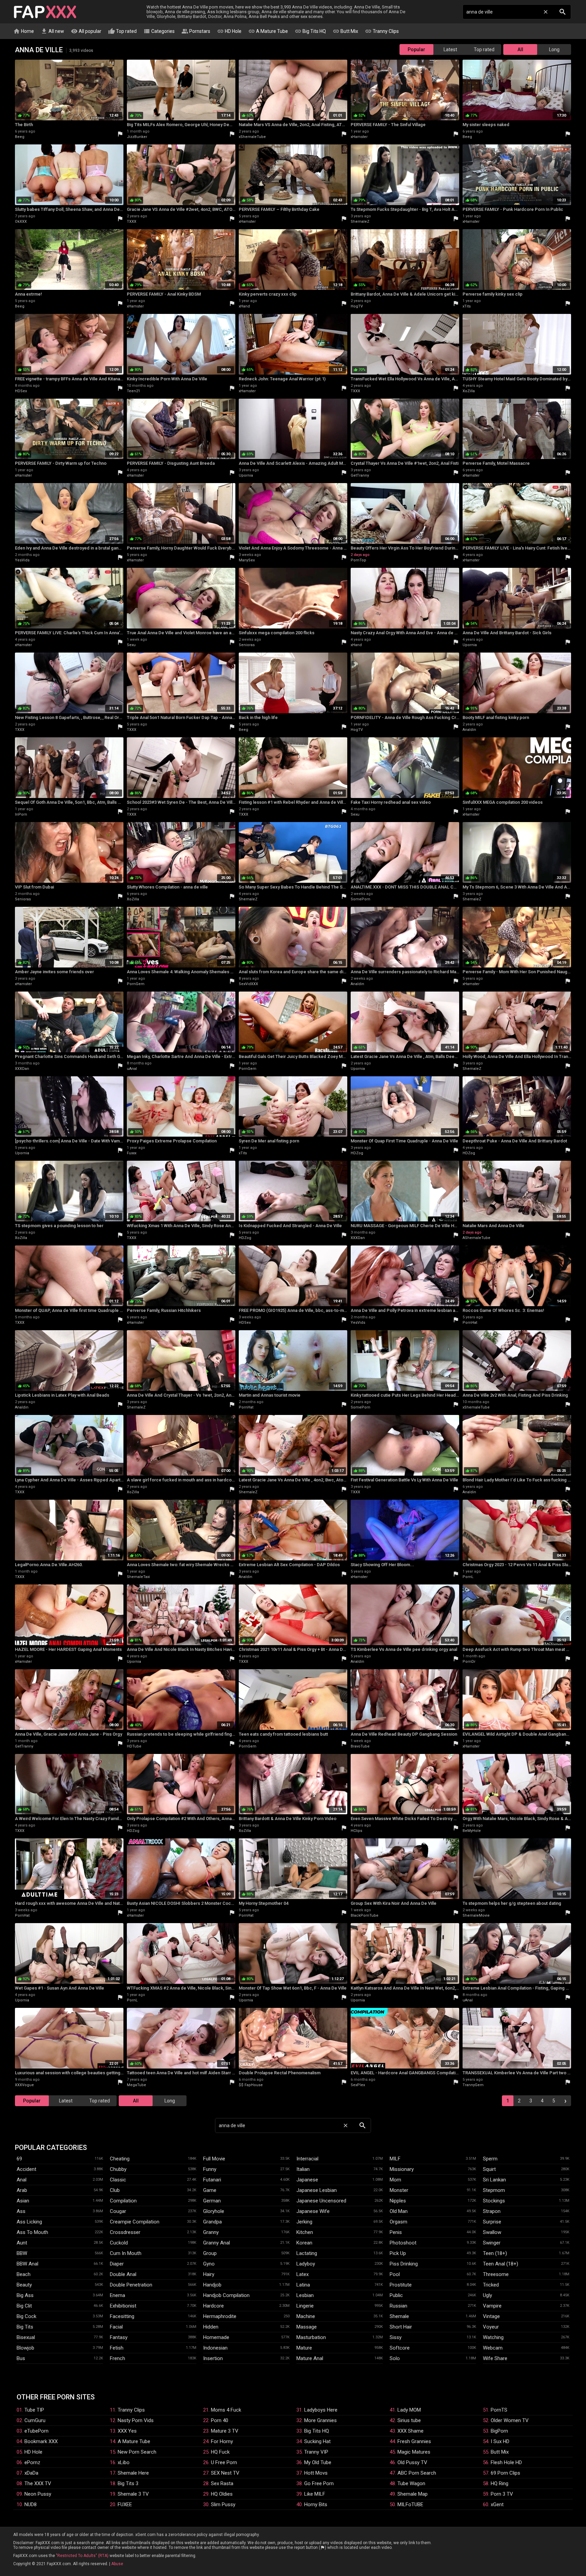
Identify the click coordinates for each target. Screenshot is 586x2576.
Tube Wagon (411, 2483)
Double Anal (123, 2274)
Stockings (494, 2201)
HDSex (21, 391)
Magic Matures (414, 2452)
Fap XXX (45, 12)
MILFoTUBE (410, 2504)
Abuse (117, 2564)
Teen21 (133, 391)
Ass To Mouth (32, 2232)
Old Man (399, 2211)
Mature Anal (310, 2358)
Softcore (400, 2348)
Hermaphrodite (220, 2316)
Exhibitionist (123, 2306)
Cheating (120, 2159)
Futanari (212, 2180)
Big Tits (25, 2327)
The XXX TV (38, 2483)
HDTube (134, 1746)
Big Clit (24, 2306)
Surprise (492, 2222)
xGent (497, 2504)
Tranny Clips (382, 31)
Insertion (213, 2358)
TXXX (132, 222)
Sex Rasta (222, 2483)
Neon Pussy (38, 2494)
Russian (398, 2306)
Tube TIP (34, 2410)
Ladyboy (306, 2264)
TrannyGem (473, 2085)
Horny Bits (316, 2504)
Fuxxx (132, 1153)
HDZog (357, 1153)
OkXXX (21, 222)
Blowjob (25, 2348)
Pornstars (196, 31)
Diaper (117, 2264)
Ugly (487, 2295)
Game (210, 2190)
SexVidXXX (248, 984)
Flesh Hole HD (506, 2462)
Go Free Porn (319, 2483)
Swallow (492, 2232)
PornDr (469, 1662)
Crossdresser (125, 2232)
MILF (395, 2159)
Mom (395, 2180)
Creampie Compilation (135, 2222)
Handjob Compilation (226, 2295)
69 (19, 2159)
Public (396, 2295)
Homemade (216, 2337)
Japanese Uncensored (321, 2201)
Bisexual (26, 2337)
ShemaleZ (360, 222)
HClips (356, 1831)
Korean (304, 2243)
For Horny (222, 2441)
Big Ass (25, 2295)
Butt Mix (345, 31)
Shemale (399, 2316)
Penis (396, 2232)
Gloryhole (214, 2211)
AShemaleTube (476, 1238)
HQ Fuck (220, 2452)
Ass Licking (29, 2222)
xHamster (359, 137)
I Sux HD (500, 2441)
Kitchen (305, 2232)
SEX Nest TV (225, 2473)
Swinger (492, 2243)
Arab (22, 2190)
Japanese (307, 2180)
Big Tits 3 (128, 2483)
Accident (26, 2169)
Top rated (122, 31)
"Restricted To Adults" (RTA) (82, 2556)
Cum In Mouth (126, 2253)
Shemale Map (413, 2494)
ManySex (247, 560)
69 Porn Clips (505, 2473)
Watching (493, 2337)
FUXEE (125, 2504)
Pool (395, 2274)
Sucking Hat (317, 2441)
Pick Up (398, 2253)
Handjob (212, 2285)
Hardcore (213, 2306)
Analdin (469, 730)
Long (554, 49)
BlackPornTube (365, 1915)
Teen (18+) (495, 2253)
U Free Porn (224, 2462)
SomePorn (360, 899)
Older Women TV (510, 2420)
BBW (22, 2253)
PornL (468, 1577)
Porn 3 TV (502, 2494)
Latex (302, 2274)
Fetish (117, 2348)
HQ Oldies (222, 2494)
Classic (118, 2180)
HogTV (357, 306)
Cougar (118, 2211)
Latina (303, 2285)
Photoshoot (403, 2243)
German (212, 2201)
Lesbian (305, 2295)
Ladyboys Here (321, 2410)
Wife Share (495, 2358)
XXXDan (22, 1069)
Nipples (398, 2201)
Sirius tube (409, 2420)
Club (115, 2190)
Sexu (131, 645)
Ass (21, 2211)
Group (210, 2253)
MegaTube (136, 2085)
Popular (416, 49)
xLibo (124, 2462)
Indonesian (215, 2348)
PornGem (136, 984)
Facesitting (122, 2316)
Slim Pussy (223, 2504)
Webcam (493, 2348)
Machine (306, 2316)
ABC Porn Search (417, 2473)
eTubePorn (36, 2431)
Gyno (209, 2264)
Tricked (491, 2285)
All (520, 49)
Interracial (307, 2159)
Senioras (247, 645)
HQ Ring (500, 2483)
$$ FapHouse (251, 2085)
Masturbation (311, 2337)
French (118, 2358)
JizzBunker (137, 137)
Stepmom (494, 2190)
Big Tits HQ (310, 31)
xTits (467, 306)
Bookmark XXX (41, 2441)
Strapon (492, 2211)
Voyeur (491, 2327)
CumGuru (35, 2420)
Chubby (118, 2169)
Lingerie (305, 2306)
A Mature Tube (268, 31)
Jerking (304, 2222)
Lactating (307, 2253)
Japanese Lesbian (317, 2190)
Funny (210, 2169)
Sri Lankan (494, 2180)
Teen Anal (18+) (501, 2264)
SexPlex (358, 2085)
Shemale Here (133, 2473)
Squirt (489, 2169)
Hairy (209, 2274)
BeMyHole (472, 1831)
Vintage (491, 2316)
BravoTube (360, 1746)
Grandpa (212, 2222)
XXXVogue (24, 2085)
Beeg (20, 137)
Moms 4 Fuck (226, 2410)
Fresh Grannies (414, 2441)
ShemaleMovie (476, 1915)
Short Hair (401, 2327)
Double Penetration (131, 2285)
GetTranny (360, 475)
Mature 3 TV (225, 2431)
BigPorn (499, 2431)
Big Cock (26, 2316)
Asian (23, 2201)
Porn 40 (220, 2420)
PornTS (499, 2410)
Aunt (22, 2243)
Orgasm (398, 2222)
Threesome (496, 2274)
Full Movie (214, 2159)
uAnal (132, 1069)
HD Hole (229, 31)
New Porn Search (137, 2452)
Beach (24, 2274)
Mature (304, 2348)
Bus (21, 2358)
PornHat (470, 1323)
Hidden (211, 2327)
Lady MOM (409, 2410)
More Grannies (320, 2420)
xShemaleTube (252, 137)
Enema (118, 2295)
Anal (22, 2180)
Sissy (396, 2337)
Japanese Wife (313, 2211)
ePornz (32, 2462)
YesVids (22, 560)
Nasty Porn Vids (136, 2420)
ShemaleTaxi (138, 1577)
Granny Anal (217, 2243)
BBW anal (27, 2264)
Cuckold (119, 2243)
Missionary (402, 2169)
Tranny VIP (316, 2452)
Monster (399, 2190)
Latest (450, 49)
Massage (307, 2327)
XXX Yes (127, 2431)
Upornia (246, 475)
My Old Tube (318, 2462)
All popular (86, 31)
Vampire (492, 2306)
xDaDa (31, 2473)
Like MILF (315, 2494)
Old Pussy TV (412, 2462)
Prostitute (401, 2285)
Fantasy (119, 2337)
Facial (116, 2327)
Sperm (490, 2159)
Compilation (123, 2201)
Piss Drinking (404, 2264)
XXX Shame (411, 2431)
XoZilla (469, 391)
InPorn (21, 814)
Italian (303, 2169)
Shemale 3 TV (133, 2494)
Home (24, 31)
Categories (159, 31)
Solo (395, 2358)
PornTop (358, 560)
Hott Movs (316, 2473)
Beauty (24, 2285)
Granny (211, 2232)
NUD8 (31, 2504)
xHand (244, 306)
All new (52, 31)
